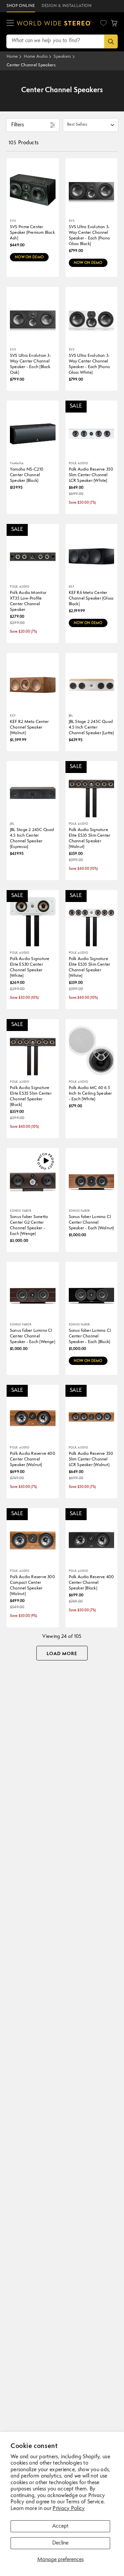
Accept (60, 2526)
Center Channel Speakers (31, 65)
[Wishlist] (103, 23)
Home (12, 57)
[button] (10, 23)
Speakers (62, 57)
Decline (60, 2543)
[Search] (111, 41)
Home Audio (36, 57)
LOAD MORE (62, 1654)
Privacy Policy (69, 2509)
